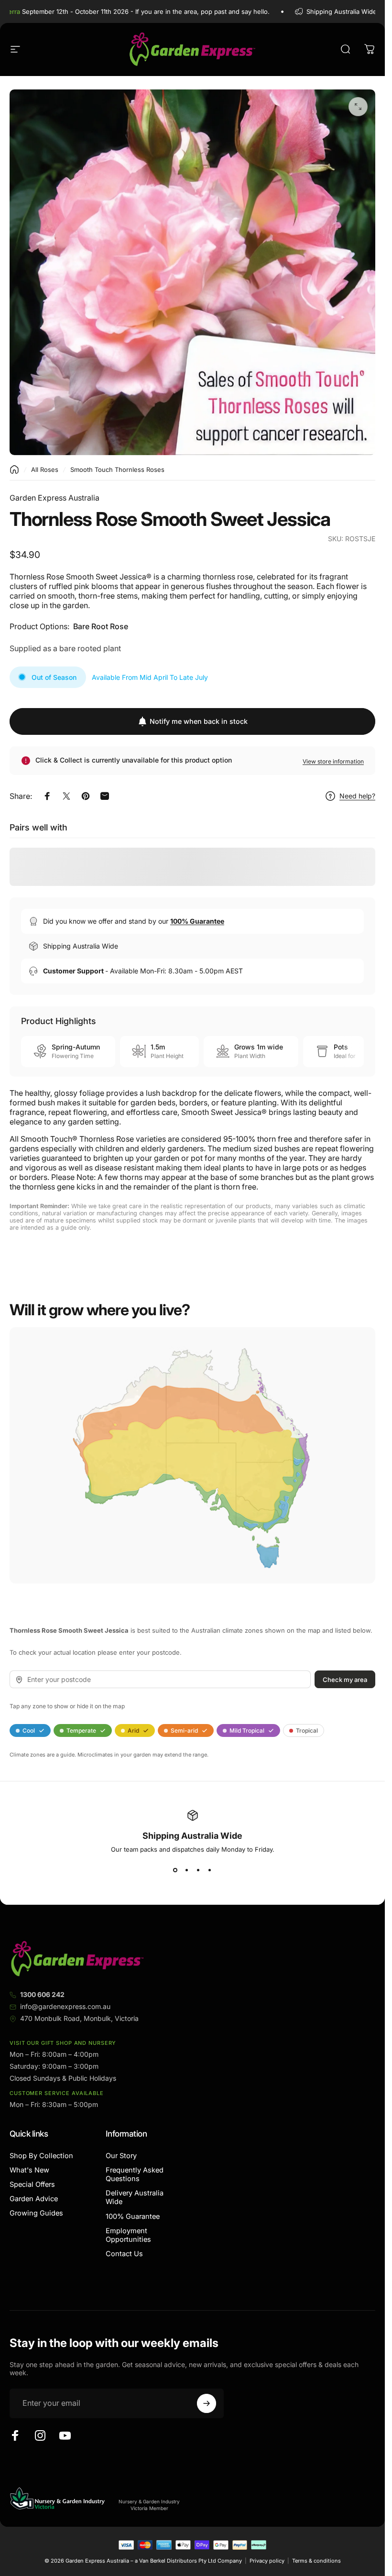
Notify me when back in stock (199, 721)
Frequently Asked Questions (135, 2174)
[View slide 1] (175, 1870)
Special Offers (32, 2184)
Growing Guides (36, 2213)
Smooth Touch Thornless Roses (117, 469)
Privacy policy (267, 2561)
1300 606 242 (42, 1994)
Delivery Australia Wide (135, 2197)
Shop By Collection (41, 2156)
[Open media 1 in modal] (358, 107)
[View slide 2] (187, 1870)
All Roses (45, 469)
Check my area (345, 1680)
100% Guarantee (133, 2216)
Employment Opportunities (128, 2235)
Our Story (121, 2156)
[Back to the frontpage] (14, 469)
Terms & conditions (316, 2561)
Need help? (357, 796)
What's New (29, 2170)
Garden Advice (34, 2199)
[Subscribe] (207, 2403)
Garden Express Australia (54, 498)
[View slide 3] (198, 1870)
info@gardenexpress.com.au (65, 2006)
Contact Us (124, 2254)
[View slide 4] (210, 1870)
